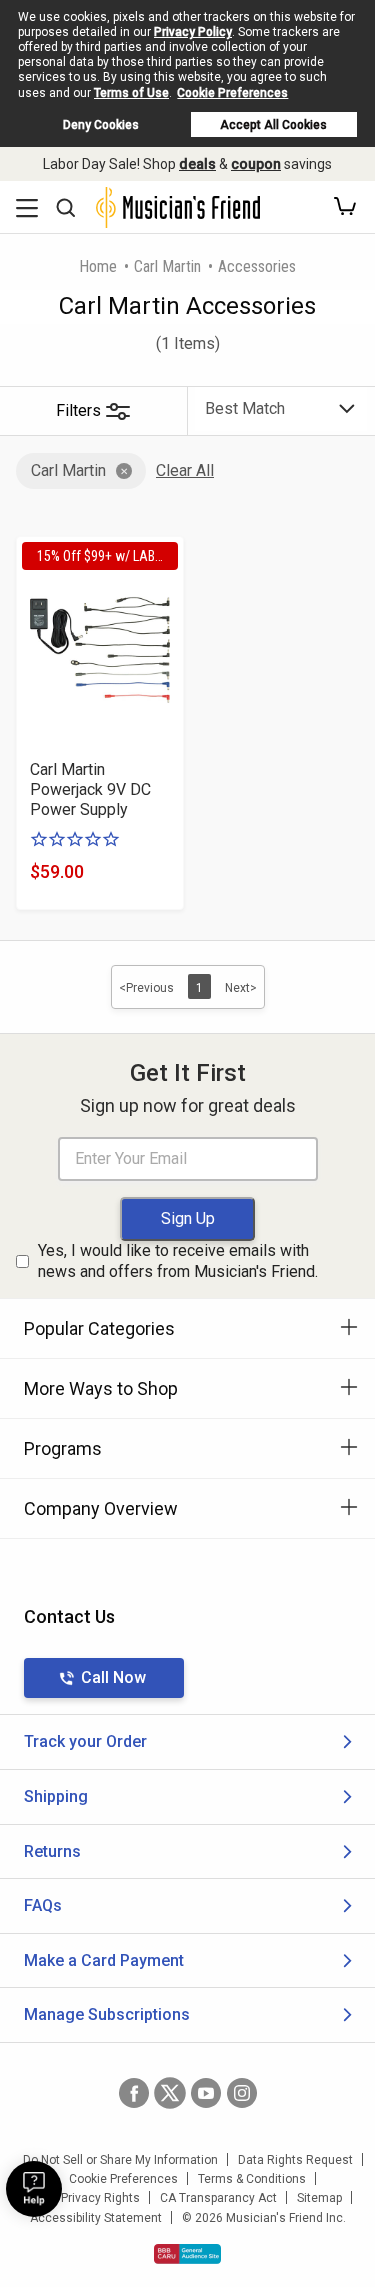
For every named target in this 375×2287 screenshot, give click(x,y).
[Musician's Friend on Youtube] (206, 2093)
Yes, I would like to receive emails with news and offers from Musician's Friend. (178, 1261)
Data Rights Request (295, 2160)
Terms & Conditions (252, 2179)
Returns (52, 1851)
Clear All (185, 470)
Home (98, 266)
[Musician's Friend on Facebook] (134, 2093)
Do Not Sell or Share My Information (120, 2160)
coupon (256, 164)
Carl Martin (167, 266)
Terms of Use (131, 93)
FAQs (43, 1905)
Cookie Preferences (232, 93)
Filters (78, 410)
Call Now (113, 1677)
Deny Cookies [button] (101, 125)
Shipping (56, 1796)
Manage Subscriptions (107, 2014)
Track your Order (85, 1741)
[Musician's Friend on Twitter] (170, 2093)
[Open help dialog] (34, 2189)
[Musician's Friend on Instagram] (242, 2093)
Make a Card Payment (104, 1960)
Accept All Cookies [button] (273, 125)
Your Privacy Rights (86, 2198)
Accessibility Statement (96, 2218)
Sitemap (319, 2198)
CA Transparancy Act (218, 2198)
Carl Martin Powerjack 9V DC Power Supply (90, 789)
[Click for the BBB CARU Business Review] (187, 2254)
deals (197, 164)
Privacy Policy (193, 32)
